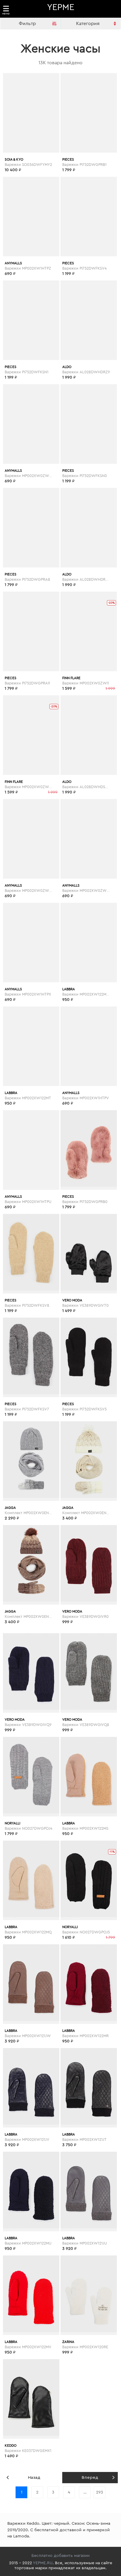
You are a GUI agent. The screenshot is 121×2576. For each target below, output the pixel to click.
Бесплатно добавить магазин (60, 2556)
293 (100, 2492)
